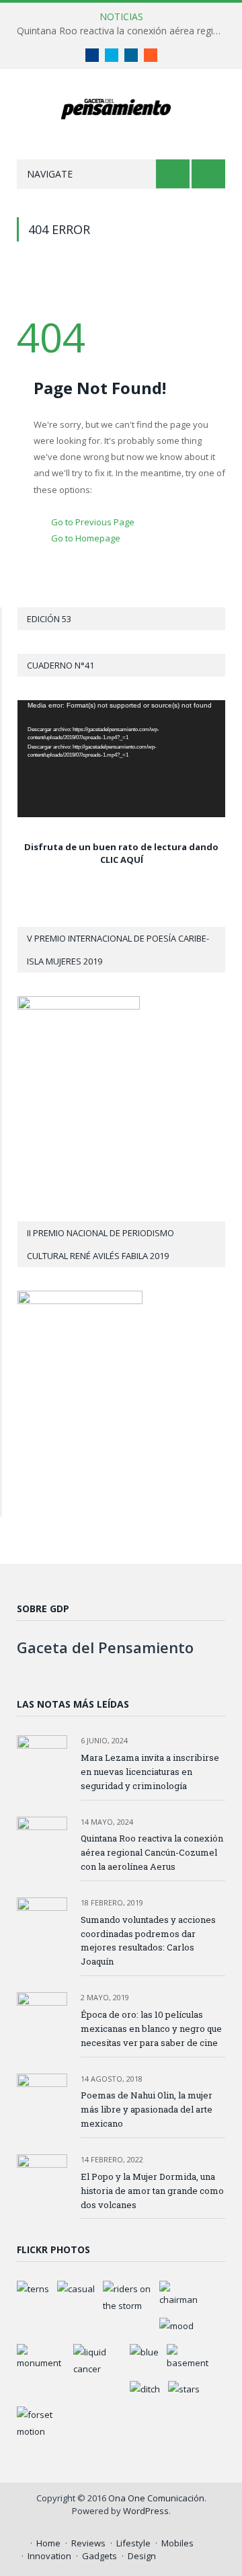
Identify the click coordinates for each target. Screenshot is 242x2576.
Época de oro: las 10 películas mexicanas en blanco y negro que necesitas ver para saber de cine (151, 2029)
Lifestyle (133, 2543)
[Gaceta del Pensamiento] (121, 107)
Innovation (49, 2556)
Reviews (88, 2543)
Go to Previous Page (93, 522)
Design (142, 2556)
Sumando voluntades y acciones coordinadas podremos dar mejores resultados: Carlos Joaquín (148, 1941)
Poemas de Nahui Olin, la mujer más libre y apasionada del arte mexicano (147, 2109)
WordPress (146, 2511)
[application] (121, 759)
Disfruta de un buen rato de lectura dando (121, 847)
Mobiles (177, 2543)
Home (48, 2543)
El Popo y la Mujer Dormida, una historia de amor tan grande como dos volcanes (152, 2191)
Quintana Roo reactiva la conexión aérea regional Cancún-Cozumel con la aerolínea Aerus (124, 31)
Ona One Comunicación (156, 2498)
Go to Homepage (86, 538)
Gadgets (99, 2556)
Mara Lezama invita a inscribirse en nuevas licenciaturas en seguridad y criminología (150, 1772)
